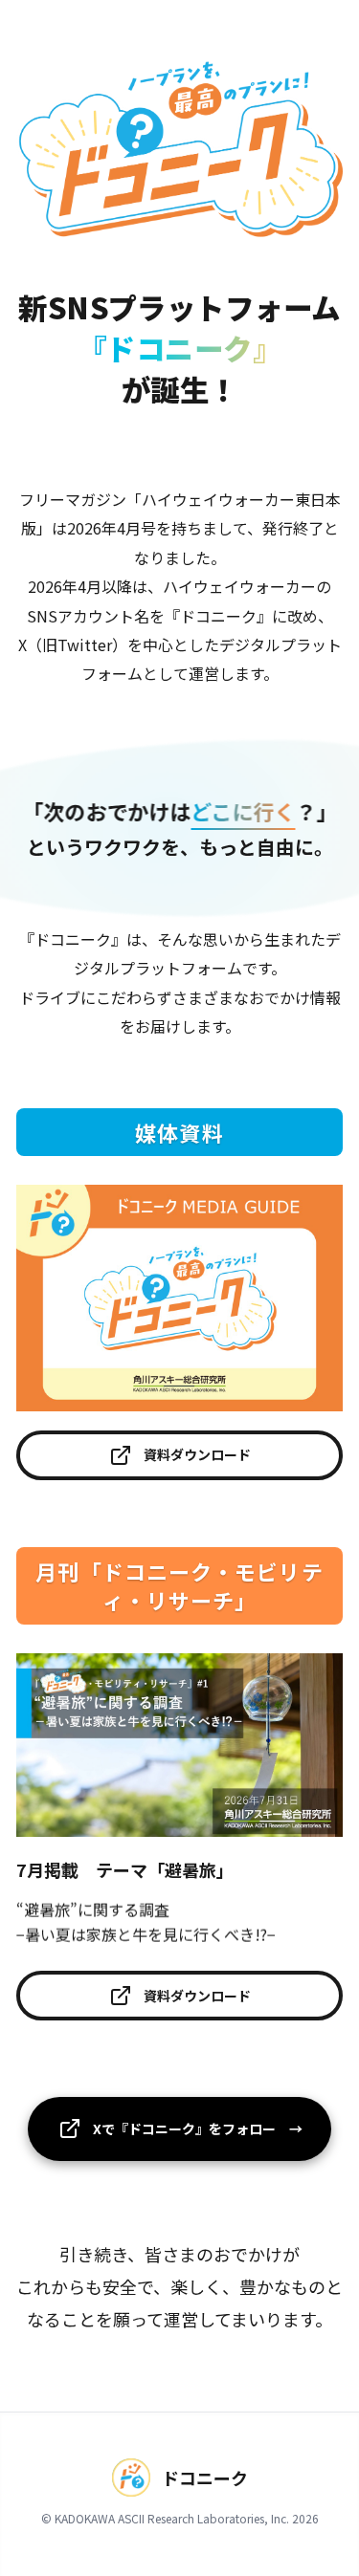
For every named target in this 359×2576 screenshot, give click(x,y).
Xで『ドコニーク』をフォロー (199, 2128)
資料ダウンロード (197, 1454)
